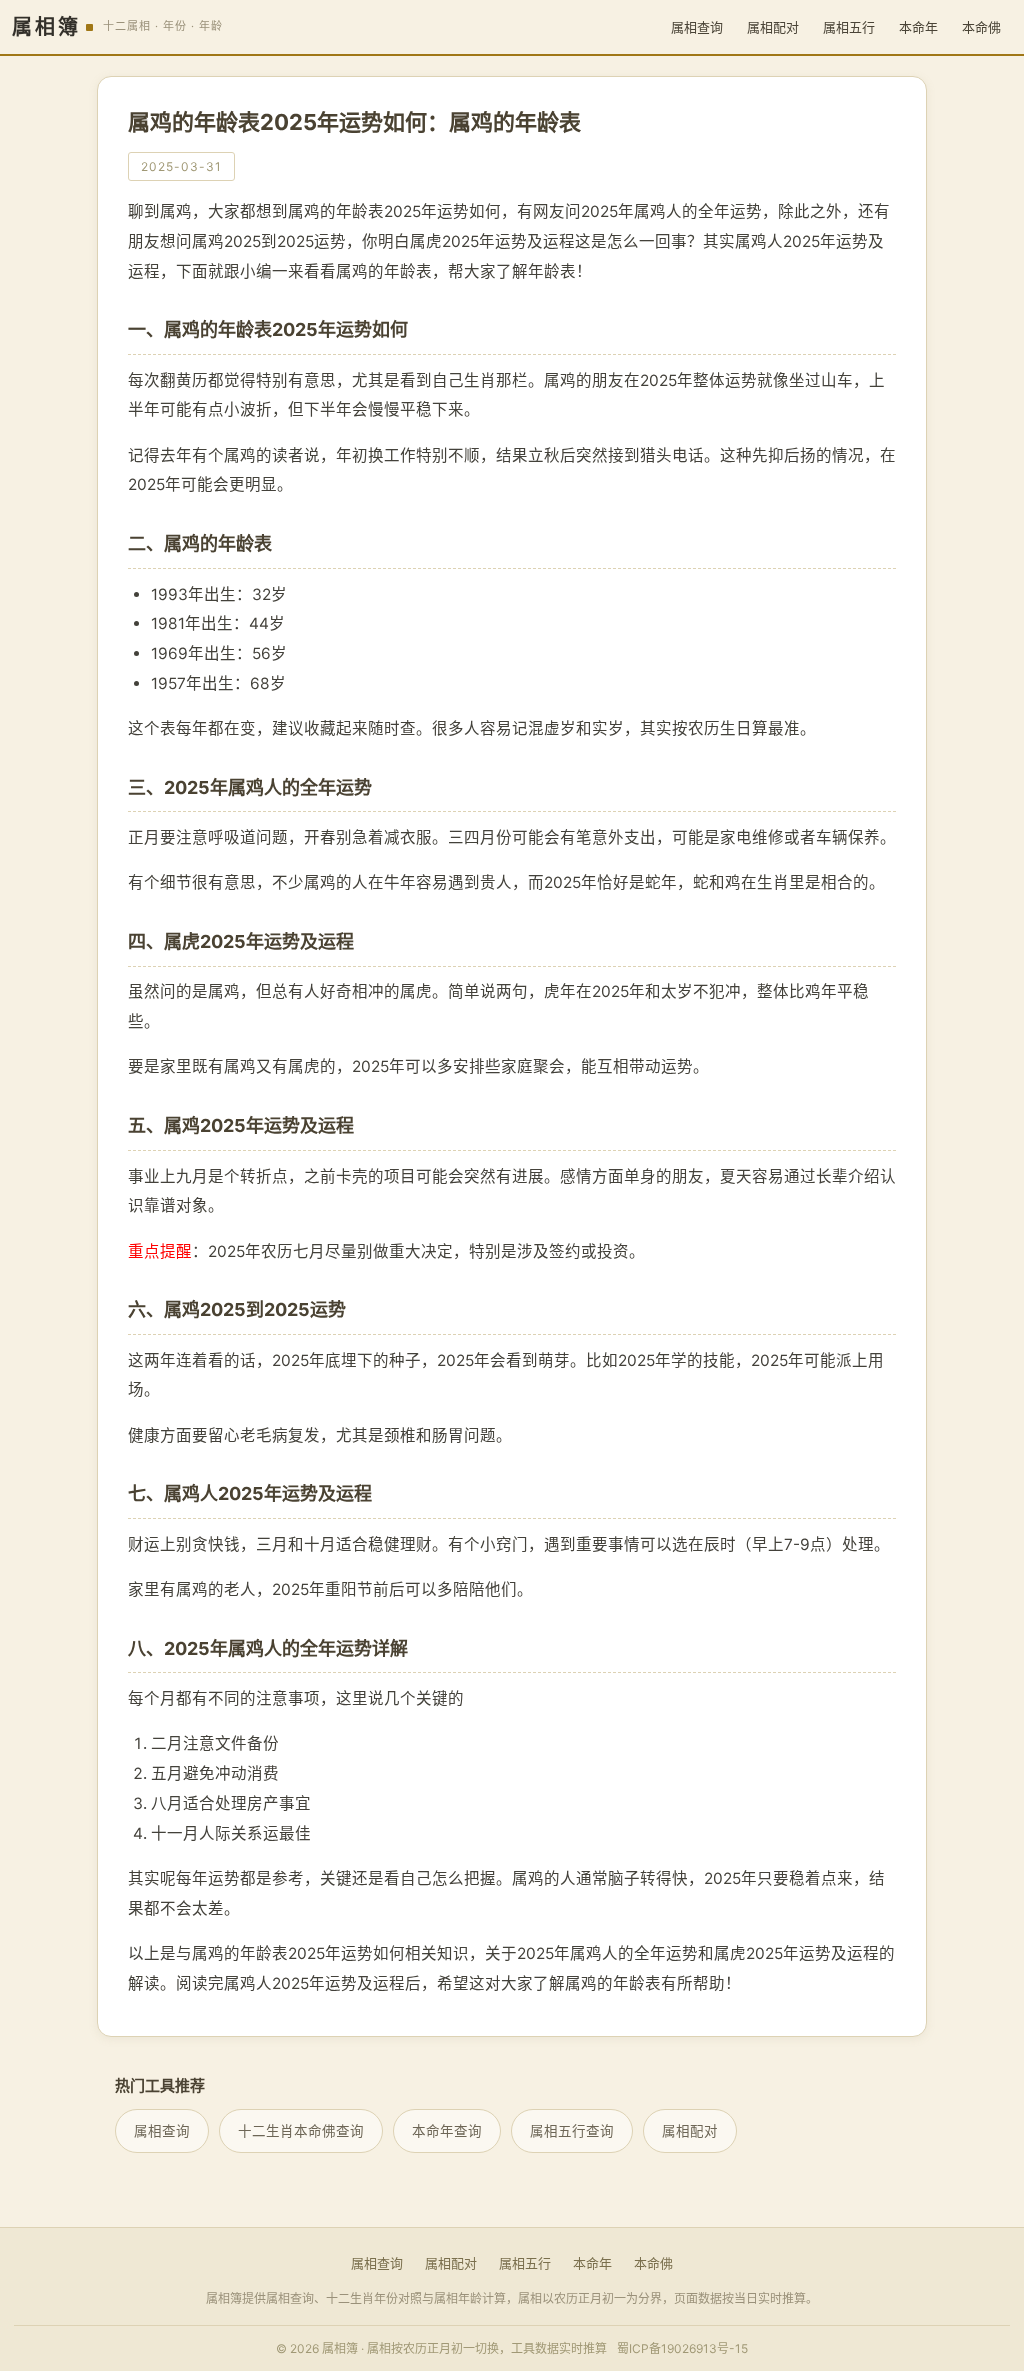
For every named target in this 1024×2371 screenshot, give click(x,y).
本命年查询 (447, 2131)
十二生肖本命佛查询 (301, 2131)
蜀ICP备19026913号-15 (682, 2348)
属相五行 (849, 27)
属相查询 (697, 27)
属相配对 (773, 27)
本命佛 (981, 27)
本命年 (918, 27)
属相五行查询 (572, 2131)
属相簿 (46, 27)
